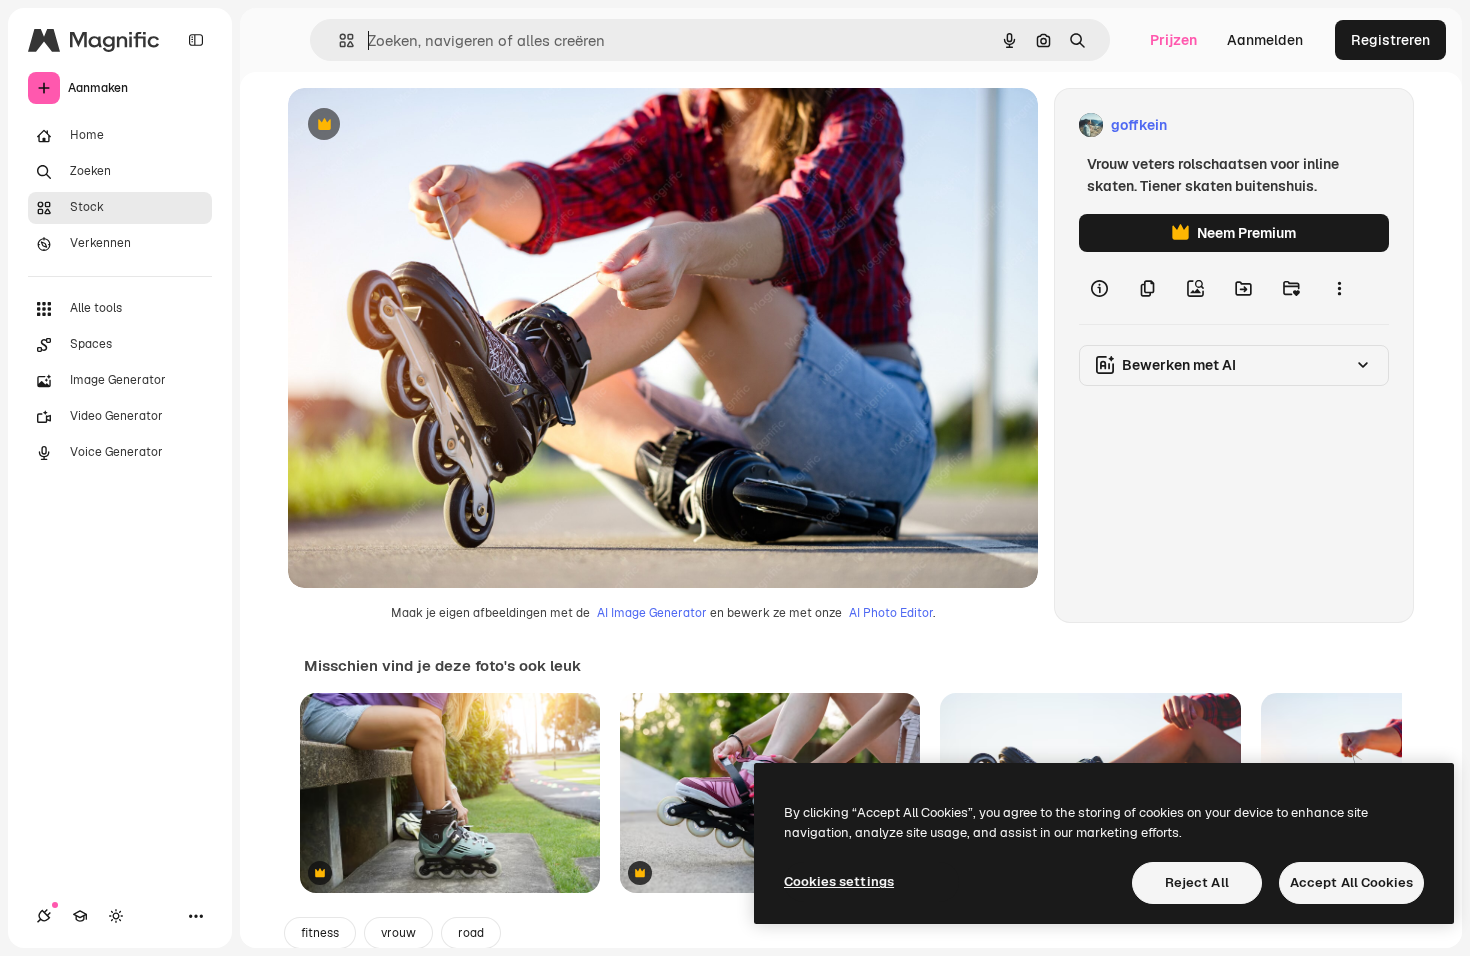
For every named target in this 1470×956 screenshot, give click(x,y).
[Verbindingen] (44, 916)
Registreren (1390, 40)
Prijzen (1173, 40)
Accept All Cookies (1351, 882)
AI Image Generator (652, 613)
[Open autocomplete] (338, 40)
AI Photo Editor (891, 613)
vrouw (398, 933)
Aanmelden (1265, 40)
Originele (419, 125)
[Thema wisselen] (116, 916)
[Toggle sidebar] (196, 40)
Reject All (1197, 882)
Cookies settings (839, 881)
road (471, 933)
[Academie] (80, 916)
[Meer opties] (1339, 288)
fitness (320, 933)
